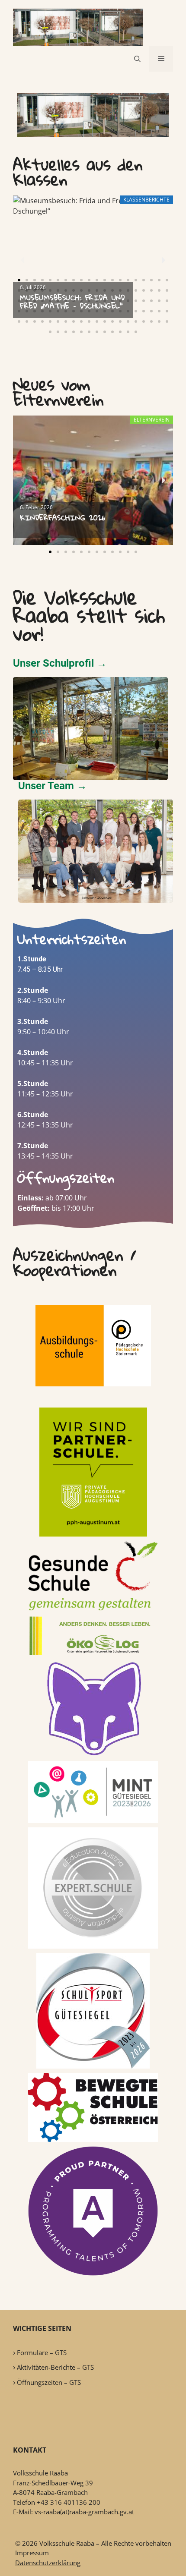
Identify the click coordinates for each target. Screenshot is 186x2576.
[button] (19, 280)
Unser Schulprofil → (60, 663)
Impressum (32, 2553)
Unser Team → (53, 786)
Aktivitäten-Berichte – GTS (55, 2367)
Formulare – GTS (42, 2352)
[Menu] (161, 59)
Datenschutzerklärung (48, 2563)
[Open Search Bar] (137, 59)
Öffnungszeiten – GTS (49, 2382)
